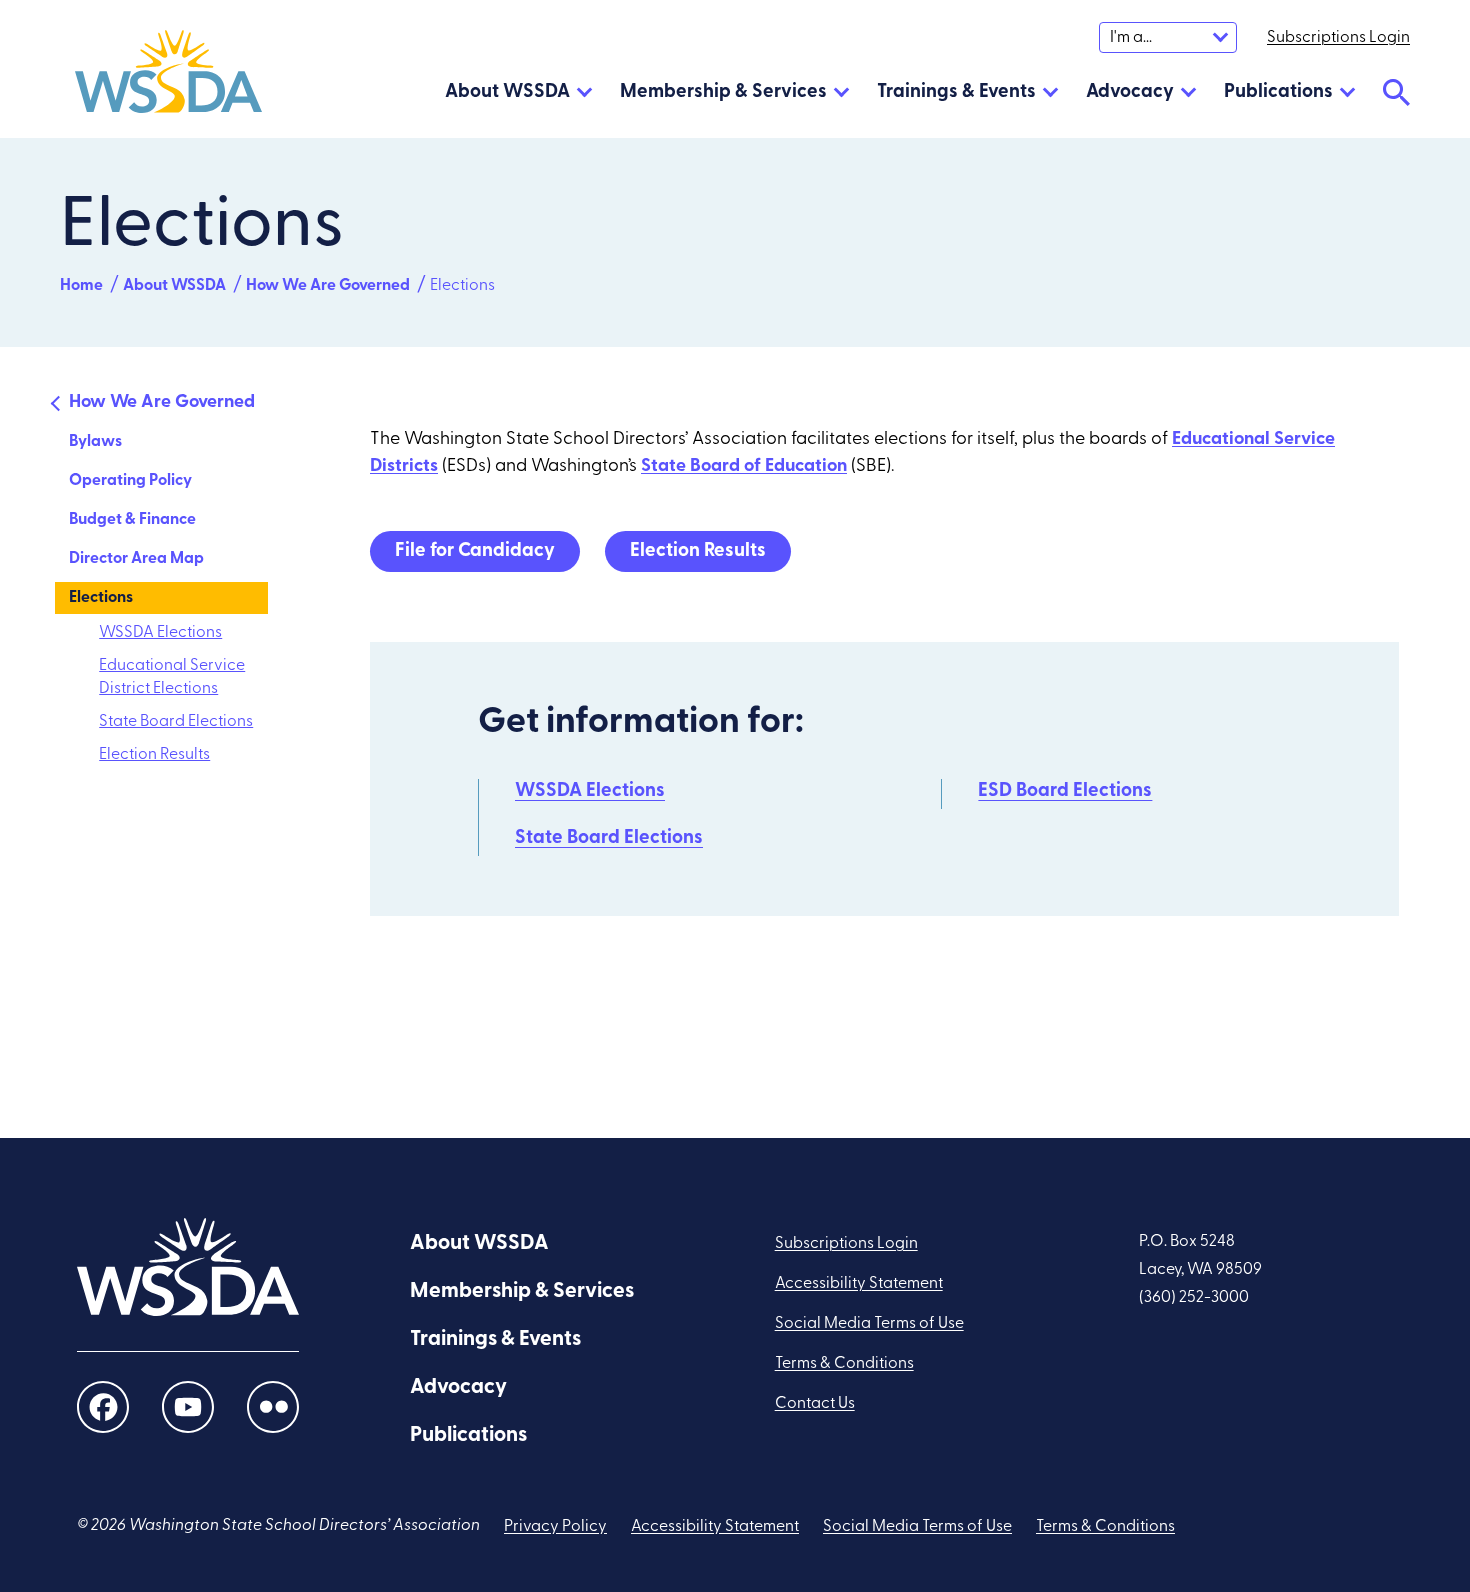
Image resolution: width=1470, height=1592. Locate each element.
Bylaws (95, 442)
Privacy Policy (555, 1527)
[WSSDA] (168, 76)
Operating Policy (130, 481)
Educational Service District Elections (172, 677)
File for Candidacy (475, 551)
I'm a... (1131, 38)
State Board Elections (176, 722)
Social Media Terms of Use (869, 1324)
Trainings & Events (956, 92)
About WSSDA (507, 92)
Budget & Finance (132, 520)
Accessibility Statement (859, 1284)
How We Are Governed (328, 286)
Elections (101, 598)
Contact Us (815, 1404)
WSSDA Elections (160, 633)
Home (81, 286)
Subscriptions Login (846, 1244)
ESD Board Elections (1065, 791)
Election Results (154, 755)
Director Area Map (136, 559)
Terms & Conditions (844, 1364)
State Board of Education (744, 467)
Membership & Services (723, 92)
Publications (1278, 92)
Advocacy (1130, 92)
